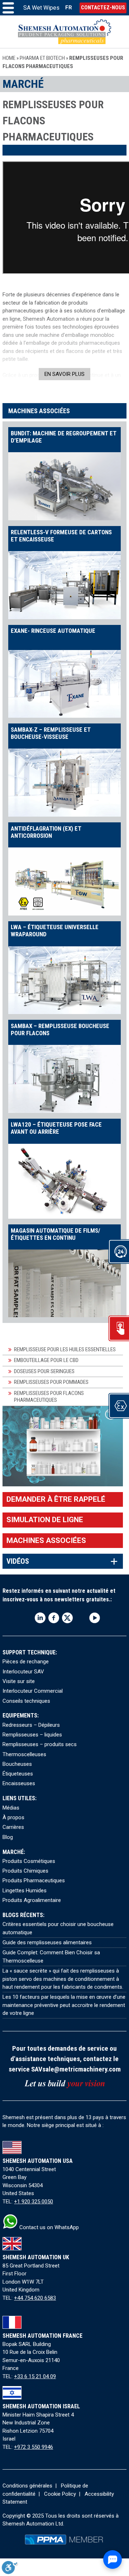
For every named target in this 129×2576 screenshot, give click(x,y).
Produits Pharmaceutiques (34, 1880)
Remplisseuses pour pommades (51, 1382)
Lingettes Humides (25, 1891)
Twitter (67, 1618)
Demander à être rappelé (56, 1499)
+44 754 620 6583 (35, 2298)
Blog (8, 1837)
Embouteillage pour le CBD (46, 1360)
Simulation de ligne (45, 1520)
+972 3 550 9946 (34, 2447)
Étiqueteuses (18, 1774)
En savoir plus (64, 374)
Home (9, 58)
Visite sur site (19, 1681)
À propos (13, 1817)
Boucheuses (17, 1764)
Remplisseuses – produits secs (40, 1744)
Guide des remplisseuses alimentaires (47, 1942)
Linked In (40, 1618)
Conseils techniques (26, 1701)
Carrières (13, 1827)
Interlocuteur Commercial (33, 1691)
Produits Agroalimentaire (32, 1900)
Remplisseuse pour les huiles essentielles (65, 1349)
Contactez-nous (103, 8)
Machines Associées (46, 1540)
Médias (11, 1808)
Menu (8, 8)
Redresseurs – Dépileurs (31, 1725)
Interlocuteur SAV (23, 1672)
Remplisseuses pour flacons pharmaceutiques (49, 1397)
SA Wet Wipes (41, 8)
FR (69, 8)
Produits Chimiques (25, 1871)
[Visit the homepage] (64, 32)
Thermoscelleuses (24, 1754)
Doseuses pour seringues (44, 1371)
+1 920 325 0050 (34, 2202)
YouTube (95, 1618)
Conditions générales (27, 2486)
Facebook (54, 1618)
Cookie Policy (60, 2494)
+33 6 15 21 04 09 (35, 2376)
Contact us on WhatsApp (48, 2227)
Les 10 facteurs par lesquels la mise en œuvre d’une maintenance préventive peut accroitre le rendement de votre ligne (64, 2005)
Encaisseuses (19, 1783)
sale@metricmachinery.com (82, 2069)
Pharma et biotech (42, 58)
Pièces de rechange (26, 1662)
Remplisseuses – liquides (32, 1735)
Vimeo (81, 1618)
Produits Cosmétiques (29, 1861)
